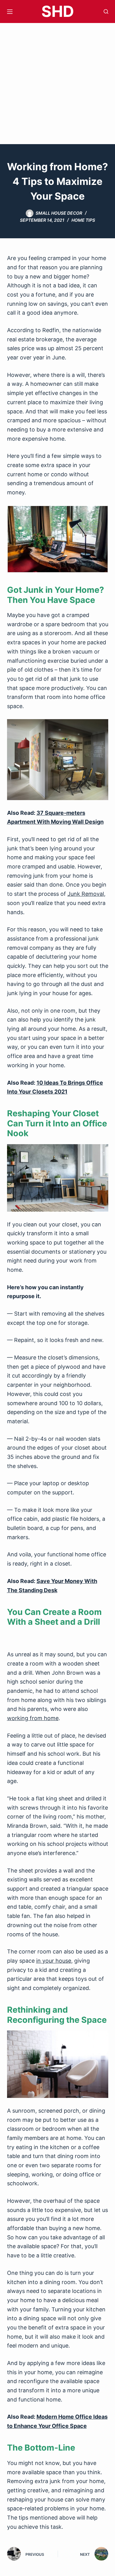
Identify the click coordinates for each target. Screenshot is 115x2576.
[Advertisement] (57, 84)
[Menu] (10, 12)
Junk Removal (86, 894)
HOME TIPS (83, 220)
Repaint (24, 1340)
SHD (58, 11)
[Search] (106, 11)
